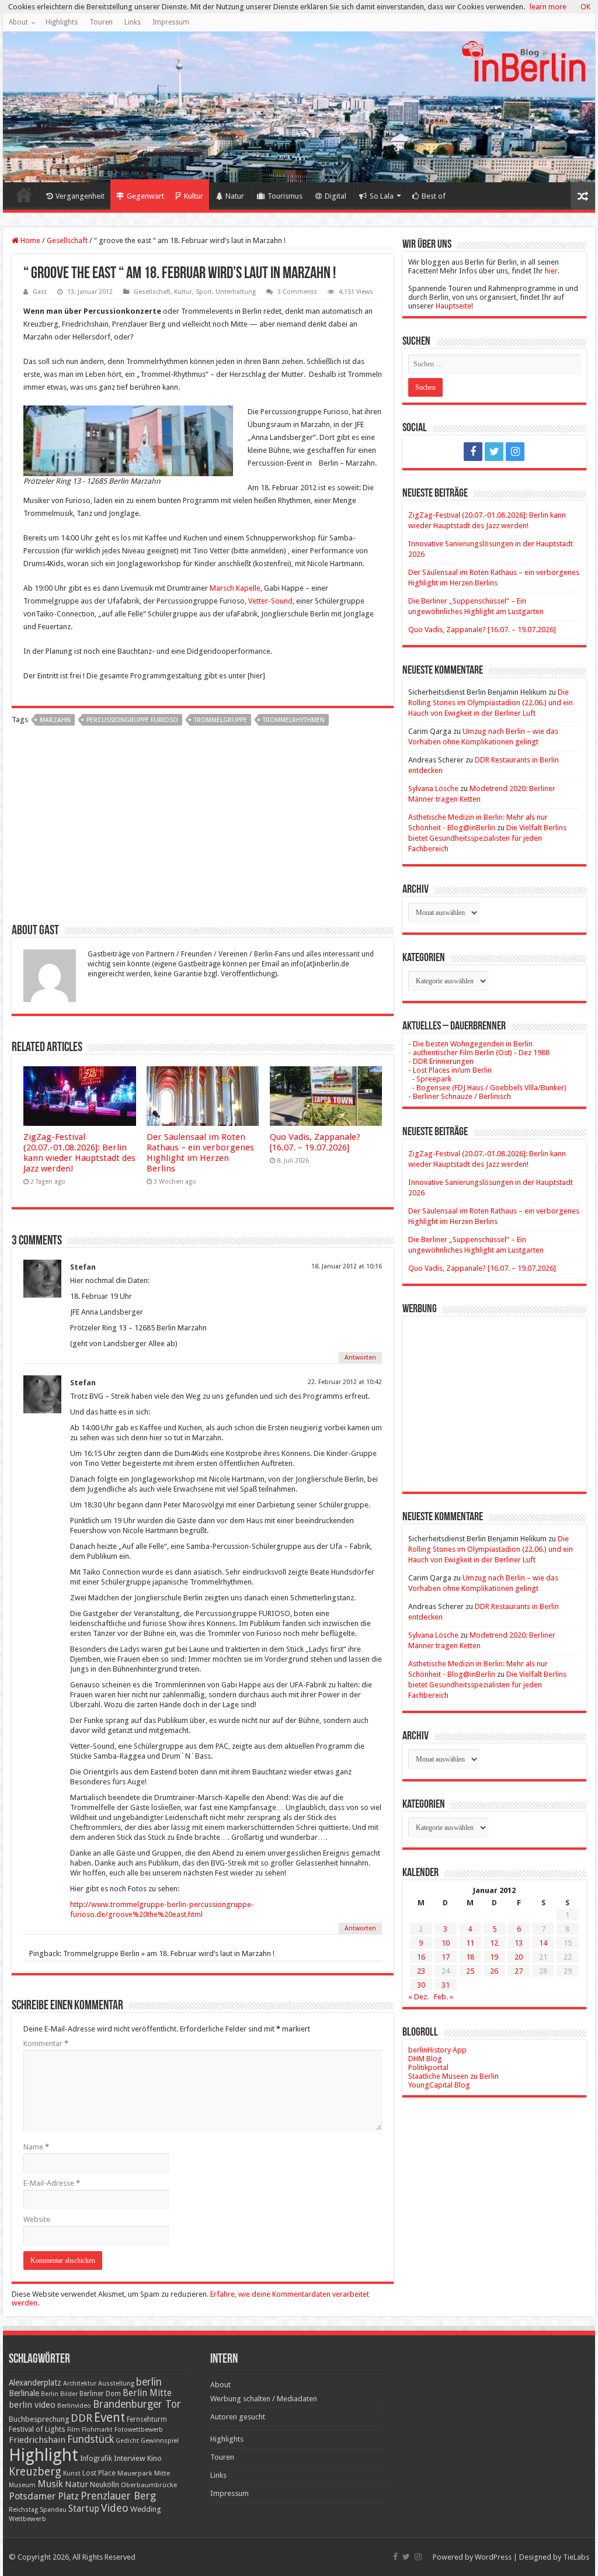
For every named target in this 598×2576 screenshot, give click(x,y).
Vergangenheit (80, 196)
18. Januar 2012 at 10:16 (347, 1266)
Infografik (96, 2459)
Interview (130, 2458)
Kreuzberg (35, 2472)
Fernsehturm (147, 2419)
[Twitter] (494, 452)
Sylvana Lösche (433, 788)
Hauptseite (453, 306)
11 (470, 1943)
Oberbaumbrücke (149, 2485)
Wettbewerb (27, 2519)
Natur (235, 196)
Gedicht (127, 2441)
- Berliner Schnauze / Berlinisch (460, 1096)
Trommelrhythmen (294, 720)
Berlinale (24, 2393)
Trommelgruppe (220, 720)
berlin (149, 2382)
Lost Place (99, 2473)
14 (543, 1943)
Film (74, 2430)
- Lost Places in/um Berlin (450, 1070)
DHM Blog (425, 2059)
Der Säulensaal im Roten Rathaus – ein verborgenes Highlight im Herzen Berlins (200, 1153)
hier (551, 271)
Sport (204, 292)
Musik (50, 2484)
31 (446, 1985)
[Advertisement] (203, 829)
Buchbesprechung (39, 2419)
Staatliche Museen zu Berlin (453, 2076)
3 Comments (297, 292)
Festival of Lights (37, 2429)
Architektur (80, 2383)
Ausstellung (116, 2383)
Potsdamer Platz (44, 2496)
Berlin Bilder (59, 2394)
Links (133, 22)
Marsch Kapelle (234, 588)
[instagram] (515, 452)
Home (24, 195)
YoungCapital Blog (439, 2085)
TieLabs (576, 2557)
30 (421, 1985)
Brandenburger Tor (137, 2404)
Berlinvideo (74, 2406)
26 (494, 1971)
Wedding (146, 2509)
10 (446, 1943)
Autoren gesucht (238, 2417)
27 (519, 1971)
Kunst (72, 2473)
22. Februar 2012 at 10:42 (345, 1382)
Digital (335, 196)
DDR (81, 2418)
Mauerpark (135, 2473)
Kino (154, 2458)
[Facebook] (473, 452)
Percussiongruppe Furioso (132, 720)
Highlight (44, 2455)
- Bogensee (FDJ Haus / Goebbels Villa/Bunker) (487, 1088)
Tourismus (285, 196)
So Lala (382, 196)
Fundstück (91, 2439)
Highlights (62, 22)
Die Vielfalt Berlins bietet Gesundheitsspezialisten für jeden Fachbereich (487, 838)
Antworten (360, 1358)
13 (519, 1943)
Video (115, 2508)
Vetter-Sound (270, 601)
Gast (40, 292)
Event (109, 2417)
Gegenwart (145, 196)
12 (494, 1943)
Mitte (162, 2473)
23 (421, 1971)
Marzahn (55, 720)
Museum (22, 2485)
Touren (101, 22)
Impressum (171, 22)
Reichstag (23, 2510)
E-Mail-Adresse (52, 2183)
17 (446, 1957)
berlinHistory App (437, 2050)
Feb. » (444, 1997)
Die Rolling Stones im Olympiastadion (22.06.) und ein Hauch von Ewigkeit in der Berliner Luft (491, 703)
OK (585, 7)
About (18, 22)
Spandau (53, 2510)
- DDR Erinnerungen (441, 1061)
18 (470, 1957)
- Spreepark (430, 1079)
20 (519, 1957)
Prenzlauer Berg (118, 2496)
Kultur (194, 196)
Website (37, 2219)
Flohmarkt (97, 2430)
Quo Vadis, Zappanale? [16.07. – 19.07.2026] (315, 1142)
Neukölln (105, 2485)
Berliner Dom (100, 2394)
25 (470, 1971)
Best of (434, 196)
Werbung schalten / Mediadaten (264, 2399)
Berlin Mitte (147, 2393)
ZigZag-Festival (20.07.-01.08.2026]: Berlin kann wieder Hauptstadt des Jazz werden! (79, 1153)
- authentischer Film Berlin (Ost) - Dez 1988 (479, 1053)
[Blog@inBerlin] (299, 107)
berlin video (32, 2405)
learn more (548, 7)
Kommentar (46, 2043)
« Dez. (418, 1997)
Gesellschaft (67, 240)
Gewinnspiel (160, 2440)
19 (494, 1957)
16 (421, 1957)
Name (36, 2147)
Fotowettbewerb (139, 2430)
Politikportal (428, 2067)
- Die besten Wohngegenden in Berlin (470, 1044)
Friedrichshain (37, 2440)
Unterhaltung (236, 292)
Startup (84, 2509)
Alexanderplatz (35, 2383)
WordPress (493, 2557)
